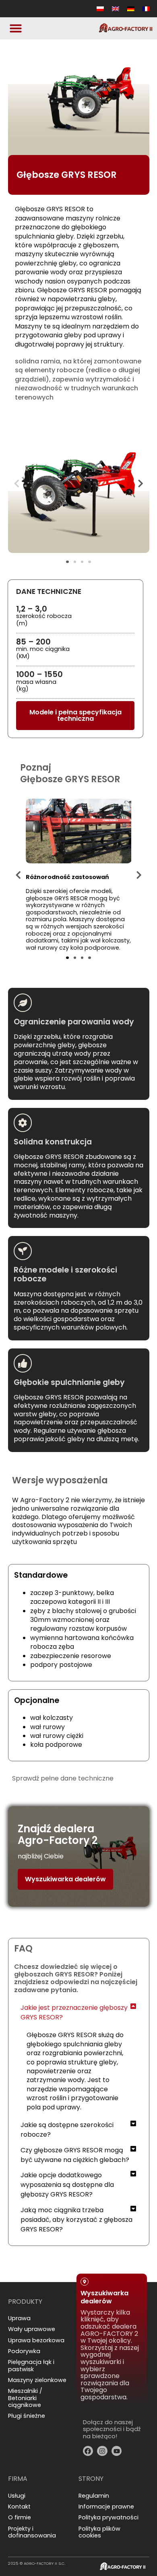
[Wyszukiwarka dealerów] (85, 2282)
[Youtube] (117, 2451)
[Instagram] (102, 2451)
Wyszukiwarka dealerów (65, 1879)
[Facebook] (88, 2451)
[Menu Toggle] (16, 28)
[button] (17, 483)
